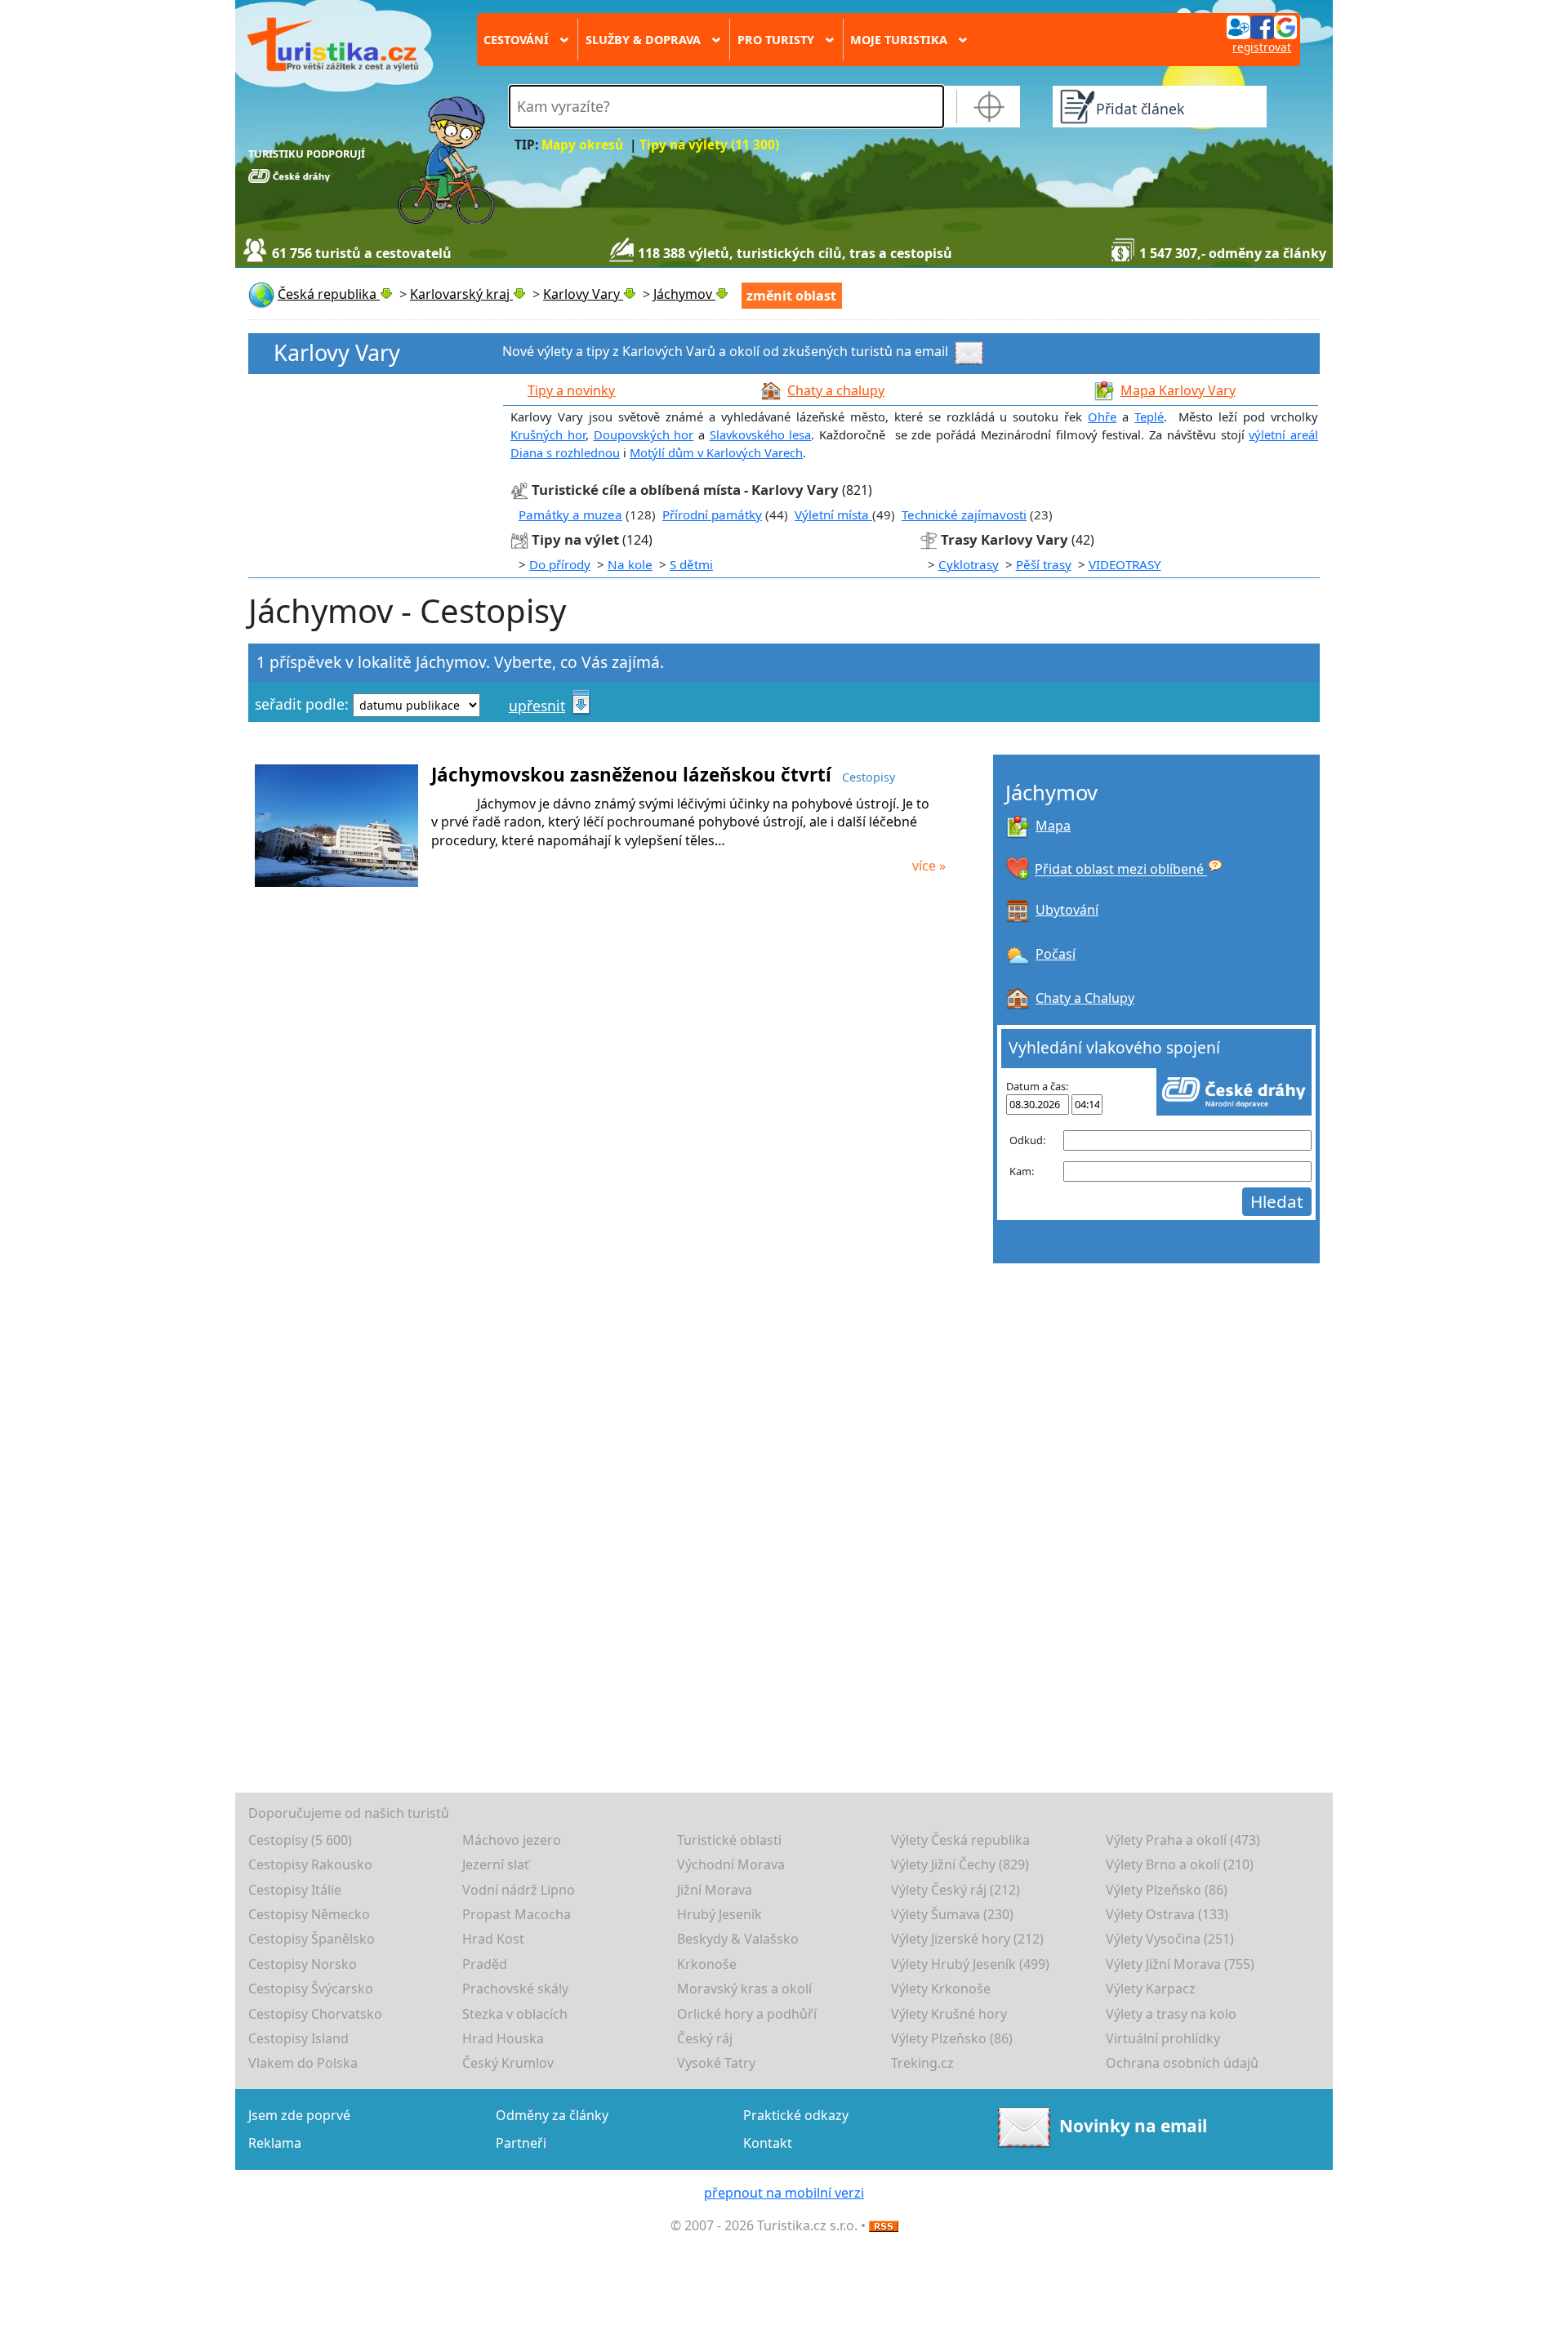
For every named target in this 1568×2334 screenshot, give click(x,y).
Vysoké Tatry (716, 2063)
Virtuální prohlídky (1163, 2038)
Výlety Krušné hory (949, 2014)
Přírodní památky (712, 514)
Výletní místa (833, 514)
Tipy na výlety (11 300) (709, 145)
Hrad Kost (493, 1939)
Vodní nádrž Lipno (519, 1890)
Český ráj (705, 2038)
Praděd (485, 1964)
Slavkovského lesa (761, 434)
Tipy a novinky (571, 390)
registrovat (1262, 47)
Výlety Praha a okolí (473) (1183, 1840)
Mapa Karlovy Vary (1178, 390)
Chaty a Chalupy (1085, 998)
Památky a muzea (570, 514)
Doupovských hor (644, 434)
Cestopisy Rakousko (310, 1864)
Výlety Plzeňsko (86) (1167, 1890)
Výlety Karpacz (1151, 1989)
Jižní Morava (715, 1890)
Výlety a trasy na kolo (1171, 2014)
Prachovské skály (515, 1989)
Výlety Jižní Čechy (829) (960, 1864)
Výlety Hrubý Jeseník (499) (970, 1964)
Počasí (1056, 954)
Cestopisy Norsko (303, 1964)
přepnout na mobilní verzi (784, 2193)
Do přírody (560, 564)
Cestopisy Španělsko (312, 1939)
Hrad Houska (503, 2038)
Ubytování (1067, 910)
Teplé (1149, 416)
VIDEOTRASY (1125, 564)
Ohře (1102, 416)
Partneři (521, 2143)
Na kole (630, 564)
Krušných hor (548, 434)
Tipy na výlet (577, 539)
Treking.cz (922, 2063)
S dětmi (691, 564)
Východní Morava (731, 1864)
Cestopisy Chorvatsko (315, 2014)
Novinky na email (1133, 2125)
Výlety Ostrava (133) (1167, 1914)
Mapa (1053, 826)
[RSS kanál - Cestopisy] (884, 2225)
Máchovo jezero (512, 1840)
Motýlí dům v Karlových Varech (716, 452)
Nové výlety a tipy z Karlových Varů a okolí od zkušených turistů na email (725, 352)
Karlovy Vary (337, 352)
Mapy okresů (582, 145)
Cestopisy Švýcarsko (311, 1989)
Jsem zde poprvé (299, 2115)
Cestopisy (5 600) (300, 1840)
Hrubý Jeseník (719, 1914)
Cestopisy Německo (309, 1914)
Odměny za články (552, 2115)
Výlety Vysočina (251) (1170, 1939)
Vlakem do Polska (303, 2063)
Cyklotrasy (969, 564)
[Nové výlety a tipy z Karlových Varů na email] (971, 352)
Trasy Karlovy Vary (1004, 539)
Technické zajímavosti (964, 514)
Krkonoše (707, 1964)
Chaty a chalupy (836, 390)
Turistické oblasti (729, 1840)
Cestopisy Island (298, 2038)
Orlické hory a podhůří (747, 2014)
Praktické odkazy (796, 2115)
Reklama (275, 2143)
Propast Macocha (517, 1914)
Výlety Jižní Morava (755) (1180, 1964)
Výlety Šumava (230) (952, 1914)
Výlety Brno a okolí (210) (1180, 1864)
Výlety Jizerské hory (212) (967, 1939)
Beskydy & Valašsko (738, 1939)
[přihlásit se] (1262, 26)
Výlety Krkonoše (941, 1989)
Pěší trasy (1044, 564)
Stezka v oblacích (515, 2014)
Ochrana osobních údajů (1182, 2063)
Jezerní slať (496, 1864)
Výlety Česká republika (960, 1840)
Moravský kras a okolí (744, 1989)
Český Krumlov (508, 2063)
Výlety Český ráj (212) (955, 1890)
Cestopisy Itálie (295, 1890)
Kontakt (768, 2143)
